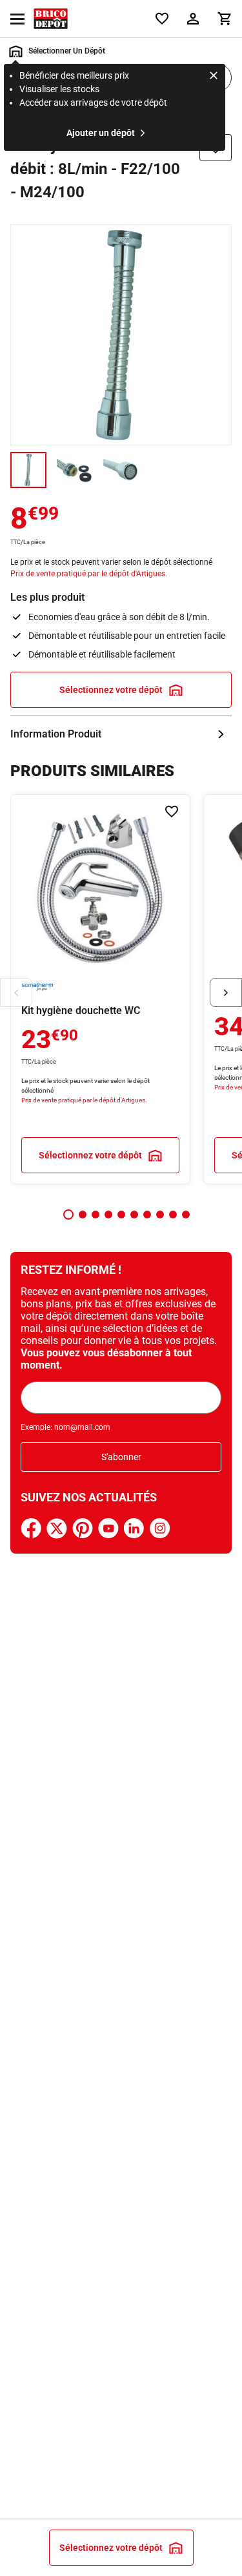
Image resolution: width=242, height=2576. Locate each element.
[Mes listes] (162, 19)
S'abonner (121, 1457)
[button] (68, 1215)
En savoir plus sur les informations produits (121, 734)
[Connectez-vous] (193, 19)
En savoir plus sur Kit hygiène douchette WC (100, 989)
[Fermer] (214, 77)
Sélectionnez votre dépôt (111, 690)
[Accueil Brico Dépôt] (51, 19)
